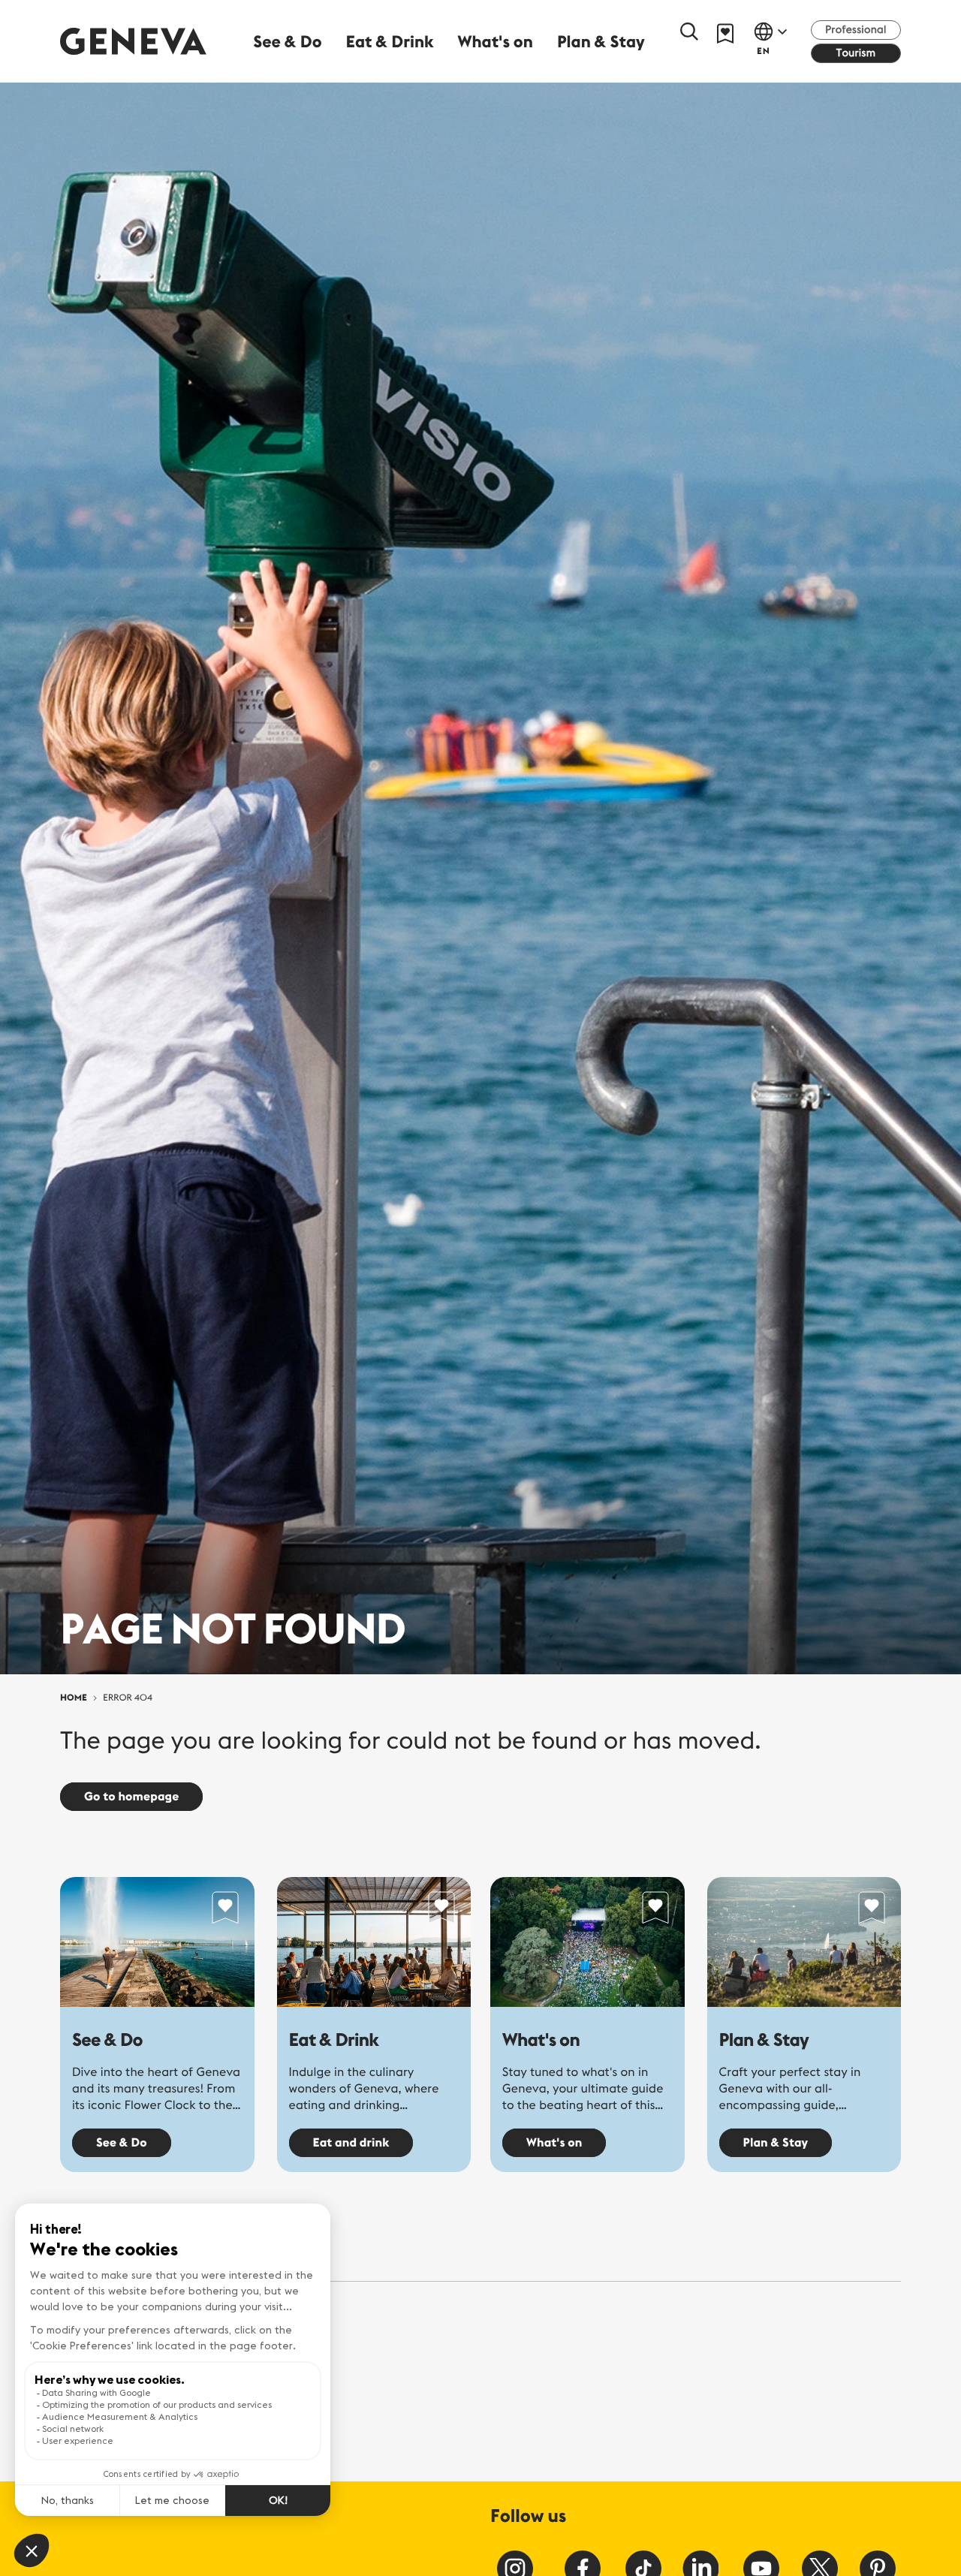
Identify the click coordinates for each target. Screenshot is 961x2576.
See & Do (107, 2040)
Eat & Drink (334, 2040)
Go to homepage (131, 1797)
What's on (541, 2040)
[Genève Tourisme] (133, 41)
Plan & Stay (764, 2040)
